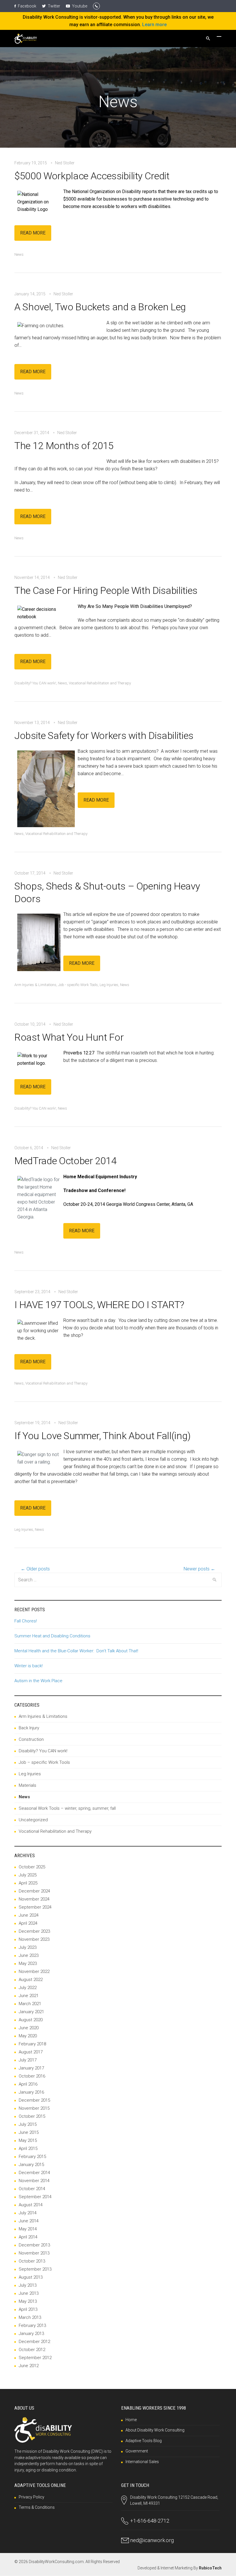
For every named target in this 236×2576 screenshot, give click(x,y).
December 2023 (34, 1931)
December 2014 (34, 2173)
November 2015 (34, 2108)
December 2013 (34, 2245)
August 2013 (31, 2277)
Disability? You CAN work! (35, 683)
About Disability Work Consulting (155, 2430)
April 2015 (28, 2148)
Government (137, 2451)
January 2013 (31, 2334)
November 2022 (34, 1972)
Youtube (79, 6)
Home (131, 2420)
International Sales (142, 2462)
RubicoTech (210, 2568)
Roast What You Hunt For (69, 1037)
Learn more (154, 25)
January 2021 (31, 2012)
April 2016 (28, 2084)
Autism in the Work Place (38, 1681)
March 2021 (30, 2004)
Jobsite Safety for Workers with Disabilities (104, 736)
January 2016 (31, 2092)
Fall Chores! (26, 1621)
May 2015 (28, 2140)
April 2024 (28, 1923)
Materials (27, 1785)
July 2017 (28, 2060)
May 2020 (28, 2036)
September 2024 (35, 1907)
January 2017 (31, 2068)
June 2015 (29, 2132)
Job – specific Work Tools (44, 1762)
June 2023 (29, 1955)
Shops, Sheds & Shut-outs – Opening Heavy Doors (107, 892)
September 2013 (35, 2269)
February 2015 (32, 2157)
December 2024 (34, 1891)
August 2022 (31, 1980)
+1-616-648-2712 (150, 2521)
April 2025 (28, 1883)
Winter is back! (28, 1666)
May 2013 (28, 2301)
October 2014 (32, 2189)
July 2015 (28, 2124)
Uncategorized (33, 1820)
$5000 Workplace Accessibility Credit (92, 176)
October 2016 (32, 2076)
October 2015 (32, 2116)
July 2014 (28, 2213)
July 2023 (28, 1947)
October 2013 (32, 2261)
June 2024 (29, 1915)
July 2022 (28, 1988)
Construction (31, 1739)
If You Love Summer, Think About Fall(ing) (103, 1436)
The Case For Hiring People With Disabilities (106, 590)
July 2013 (28, 2285)
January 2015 (31, 2165)
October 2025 (32, 1867)
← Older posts (35, 1569)
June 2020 (29, 2028)
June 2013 (29, 2293)
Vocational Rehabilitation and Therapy (100, 683)
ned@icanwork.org (152, 2540)
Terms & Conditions (37, 2507)
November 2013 (34, 2253)
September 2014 (35, 2197)
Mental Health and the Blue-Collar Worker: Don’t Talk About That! (76, 1651)
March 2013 (30, 2317)
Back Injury (29, 1728)
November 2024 (34, 1899)
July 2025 (28, 1875)
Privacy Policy (32, 2497)
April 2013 (28, 2309)
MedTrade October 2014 (65, 1161)
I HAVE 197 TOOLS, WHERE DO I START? (99, 1305)
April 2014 (28, 2237)
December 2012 (34, 2342)
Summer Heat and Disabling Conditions (52, 1636)
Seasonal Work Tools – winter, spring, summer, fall (67, 1808)
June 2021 (29, 1996)
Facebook (27, 6)
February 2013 (32, 2325)
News (19, 254)
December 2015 (34, 2100)
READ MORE (33, 233)
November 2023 (34, 1939)
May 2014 (28, 2229)
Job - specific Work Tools (78, 985)
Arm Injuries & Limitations (35, 985)
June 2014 (29, 2221)
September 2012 (35, 2358)
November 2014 (34, 2181)
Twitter (54, 6)
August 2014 (31, 2205)
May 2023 (28, 1963)
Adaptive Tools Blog (144, 2441)
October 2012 (32, 2350)
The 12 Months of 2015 (64, 446)
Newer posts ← (199, 1569)
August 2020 (31, 2020)
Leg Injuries (109, 985)
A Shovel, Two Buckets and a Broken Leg (100, 307)
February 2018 (32, 2044)
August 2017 (31, 2052)
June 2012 (29, 2366)
